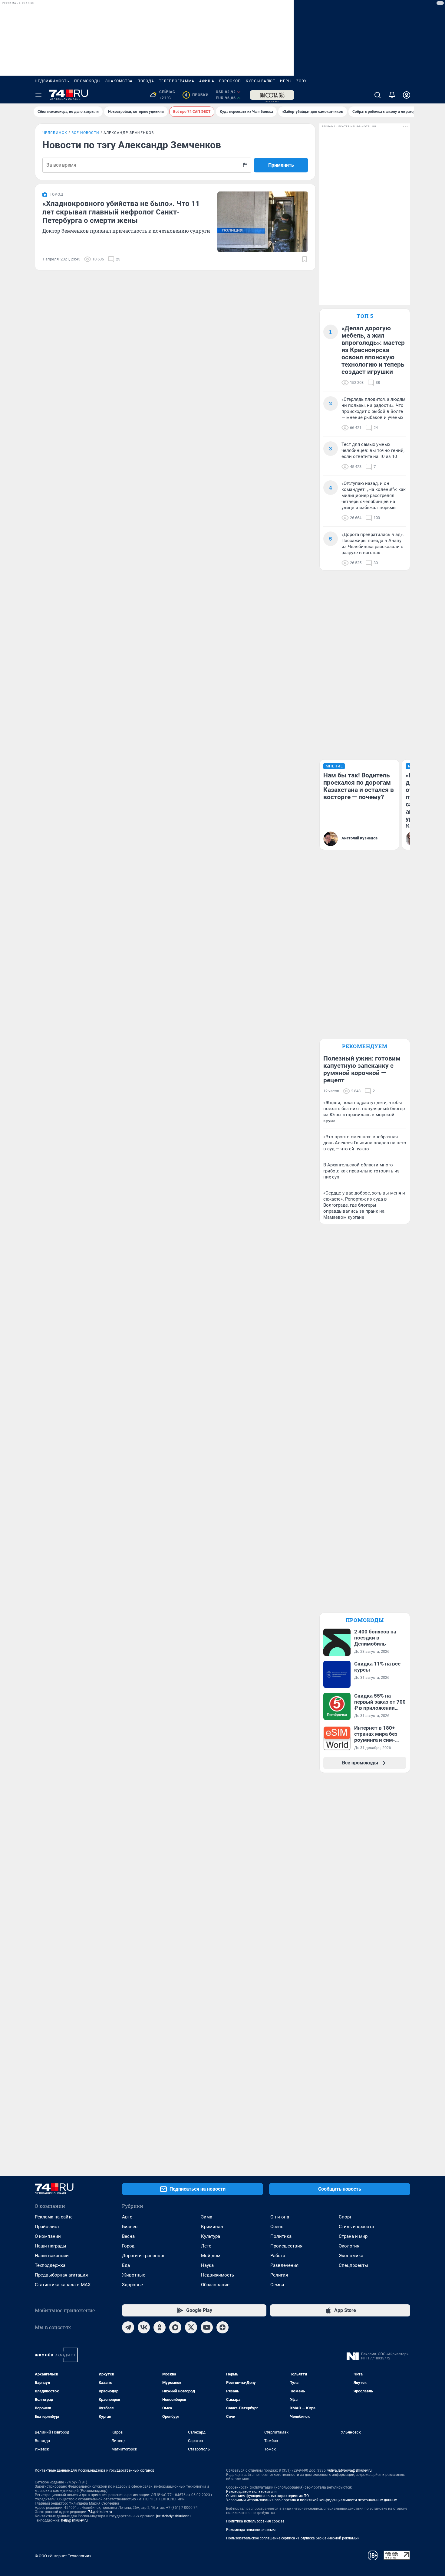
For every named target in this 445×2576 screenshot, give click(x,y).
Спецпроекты (353, 2265)
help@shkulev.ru (74, 2520)
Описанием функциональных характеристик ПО (267, 2496)
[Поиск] (377, 95)
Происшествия (286, 2246)
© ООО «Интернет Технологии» (63, 2556)
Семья (277, 2285)
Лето (206, 2246)
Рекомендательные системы (251, 2530)
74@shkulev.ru (100, 2512)
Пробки (197, 95)
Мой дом (211, 2256)
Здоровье (132, 2285)
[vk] (144, 2327)
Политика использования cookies (255, 2521)
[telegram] (128, 2327)
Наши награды (51, 2246)
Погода (146, 81)
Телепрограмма (177, 81)
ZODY (302, 81)
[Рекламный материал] (272, 95)
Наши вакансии (52, 2256)
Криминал (212, 2227)
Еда (126, 2265)
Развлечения (284, 2265)
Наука (207, 2265)
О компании (48, 2236)
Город (128, 2246)
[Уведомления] (392, 95)
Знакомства (119, 81)
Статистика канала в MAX (63, 2285)
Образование (215, 2285)
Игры (286, 81)
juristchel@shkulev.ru (173, 2516)
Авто (127, 2217)
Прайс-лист (47, 2227)
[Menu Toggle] (38, 95)
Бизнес (130, 2227)
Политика (281, 2236)
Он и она (280, 2217)
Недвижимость (52, 81)
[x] (191, 2327)
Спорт (345, 2217)
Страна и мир (353, 2236)
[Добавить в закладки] (305, 259)
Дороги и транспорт (143, 2256)
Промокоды (87, 81)
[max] (175, 2327)
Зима (207, 2217)
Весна (128, 2236)
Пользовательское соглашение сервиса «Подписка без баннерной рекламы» (293, 2538)
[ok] (160, 2327)
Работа (278, 2256)
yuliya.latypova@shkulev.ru (349, 2470)
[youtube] (207, 2327)
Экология (349, 2246)
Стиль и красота (356, 2227)
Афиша (207, 81)
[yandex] (222, 2327)
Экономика (351, 2256)
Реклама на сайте (54, 2217)
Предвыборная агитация (61, 2275)
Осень (277, 2227)
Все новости (85, 133)
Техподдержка (50, 2265)
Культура (211, 2236)
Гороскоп (230, 81)
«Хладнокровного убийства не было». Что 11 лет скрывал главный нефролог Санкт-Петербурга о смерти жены (121, 212)
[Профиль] (407, 95)
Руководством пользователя (251, 2492)
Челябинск (55, 133)
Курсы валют (260, 81)
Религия (279, 2275)
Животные (134, 2275)
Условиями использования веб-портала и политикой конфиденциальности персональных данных (311, 2500)
